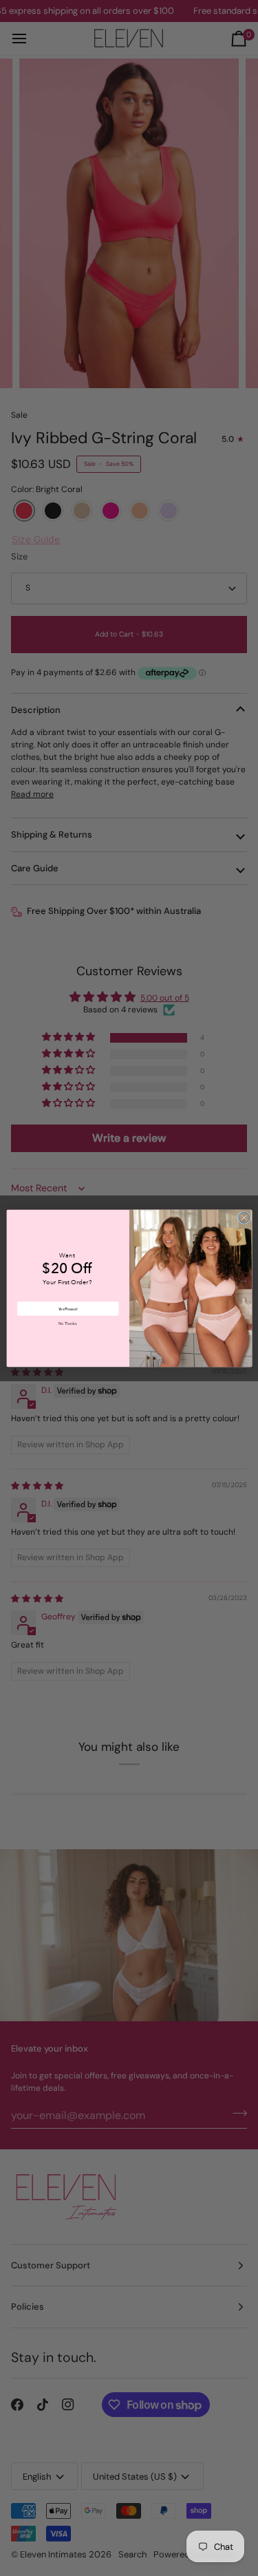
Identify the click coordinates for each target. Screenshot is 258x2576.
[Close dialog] (244, 1217)
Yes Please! (68, 1308)
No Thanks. (68, 1324)
